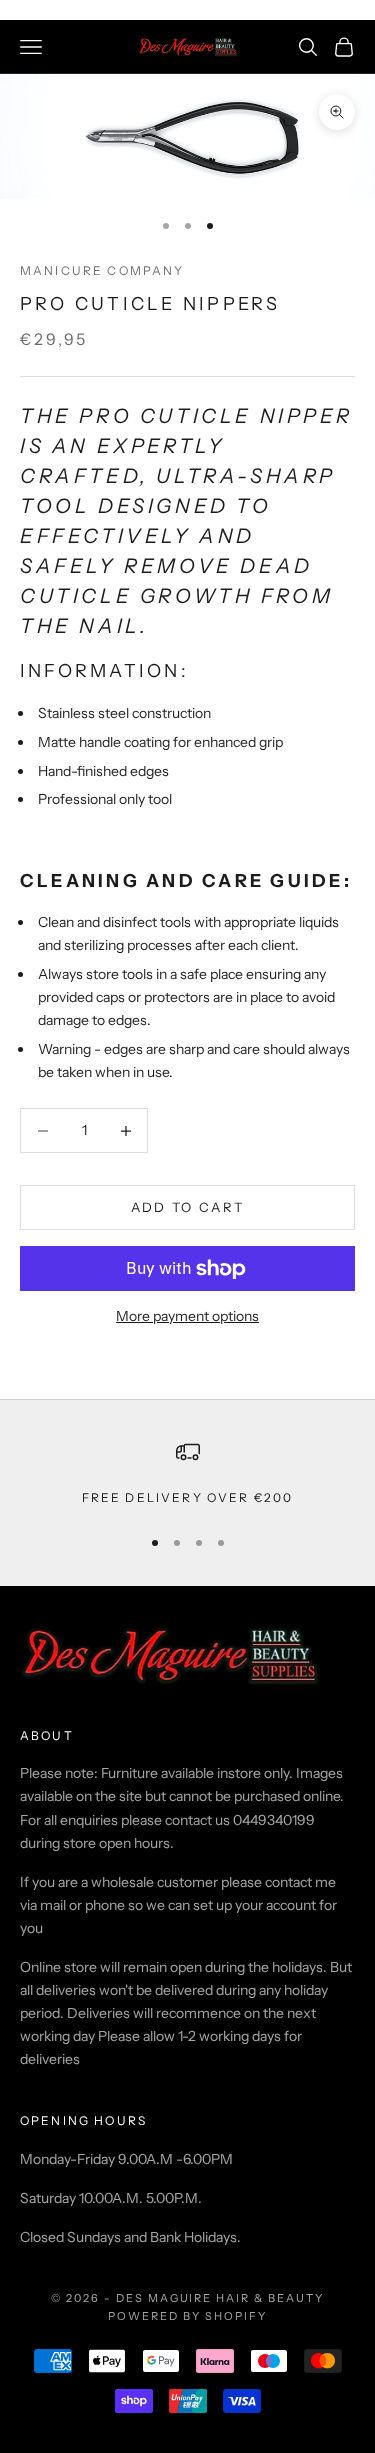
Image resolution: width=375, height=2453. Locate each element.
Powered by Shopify (187, 2316)
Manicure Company (102, 270)
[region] (187, 1474)
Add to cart (188, 1207)
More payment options (187, 1316)
